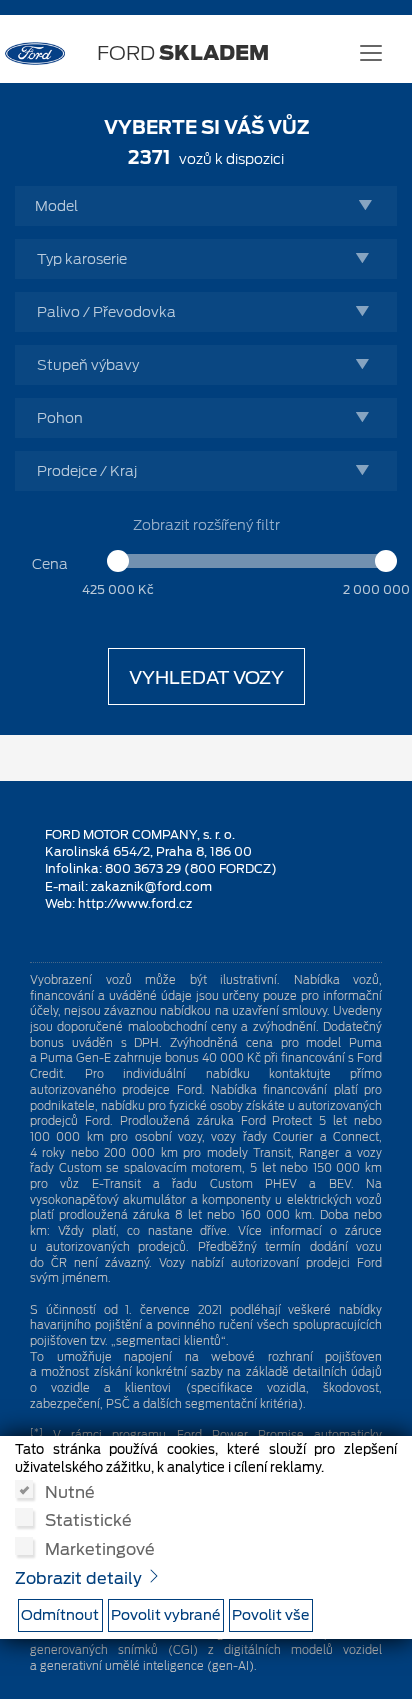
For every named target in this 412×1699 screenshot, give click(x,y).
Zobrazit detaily (80, 1578)
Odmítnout (60, 1615)
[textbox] (211, 206)
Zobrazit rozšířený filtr (206, 525)
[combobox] (206, 206)
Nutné (70, 1491)
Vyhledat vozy (206, 677)
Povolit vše (270, 1615)
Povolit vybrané (165, 1615)
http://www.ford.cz (135, 903)
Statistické (88, 1519)
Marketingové (100, 1548)
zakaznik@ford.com (151, 886)
